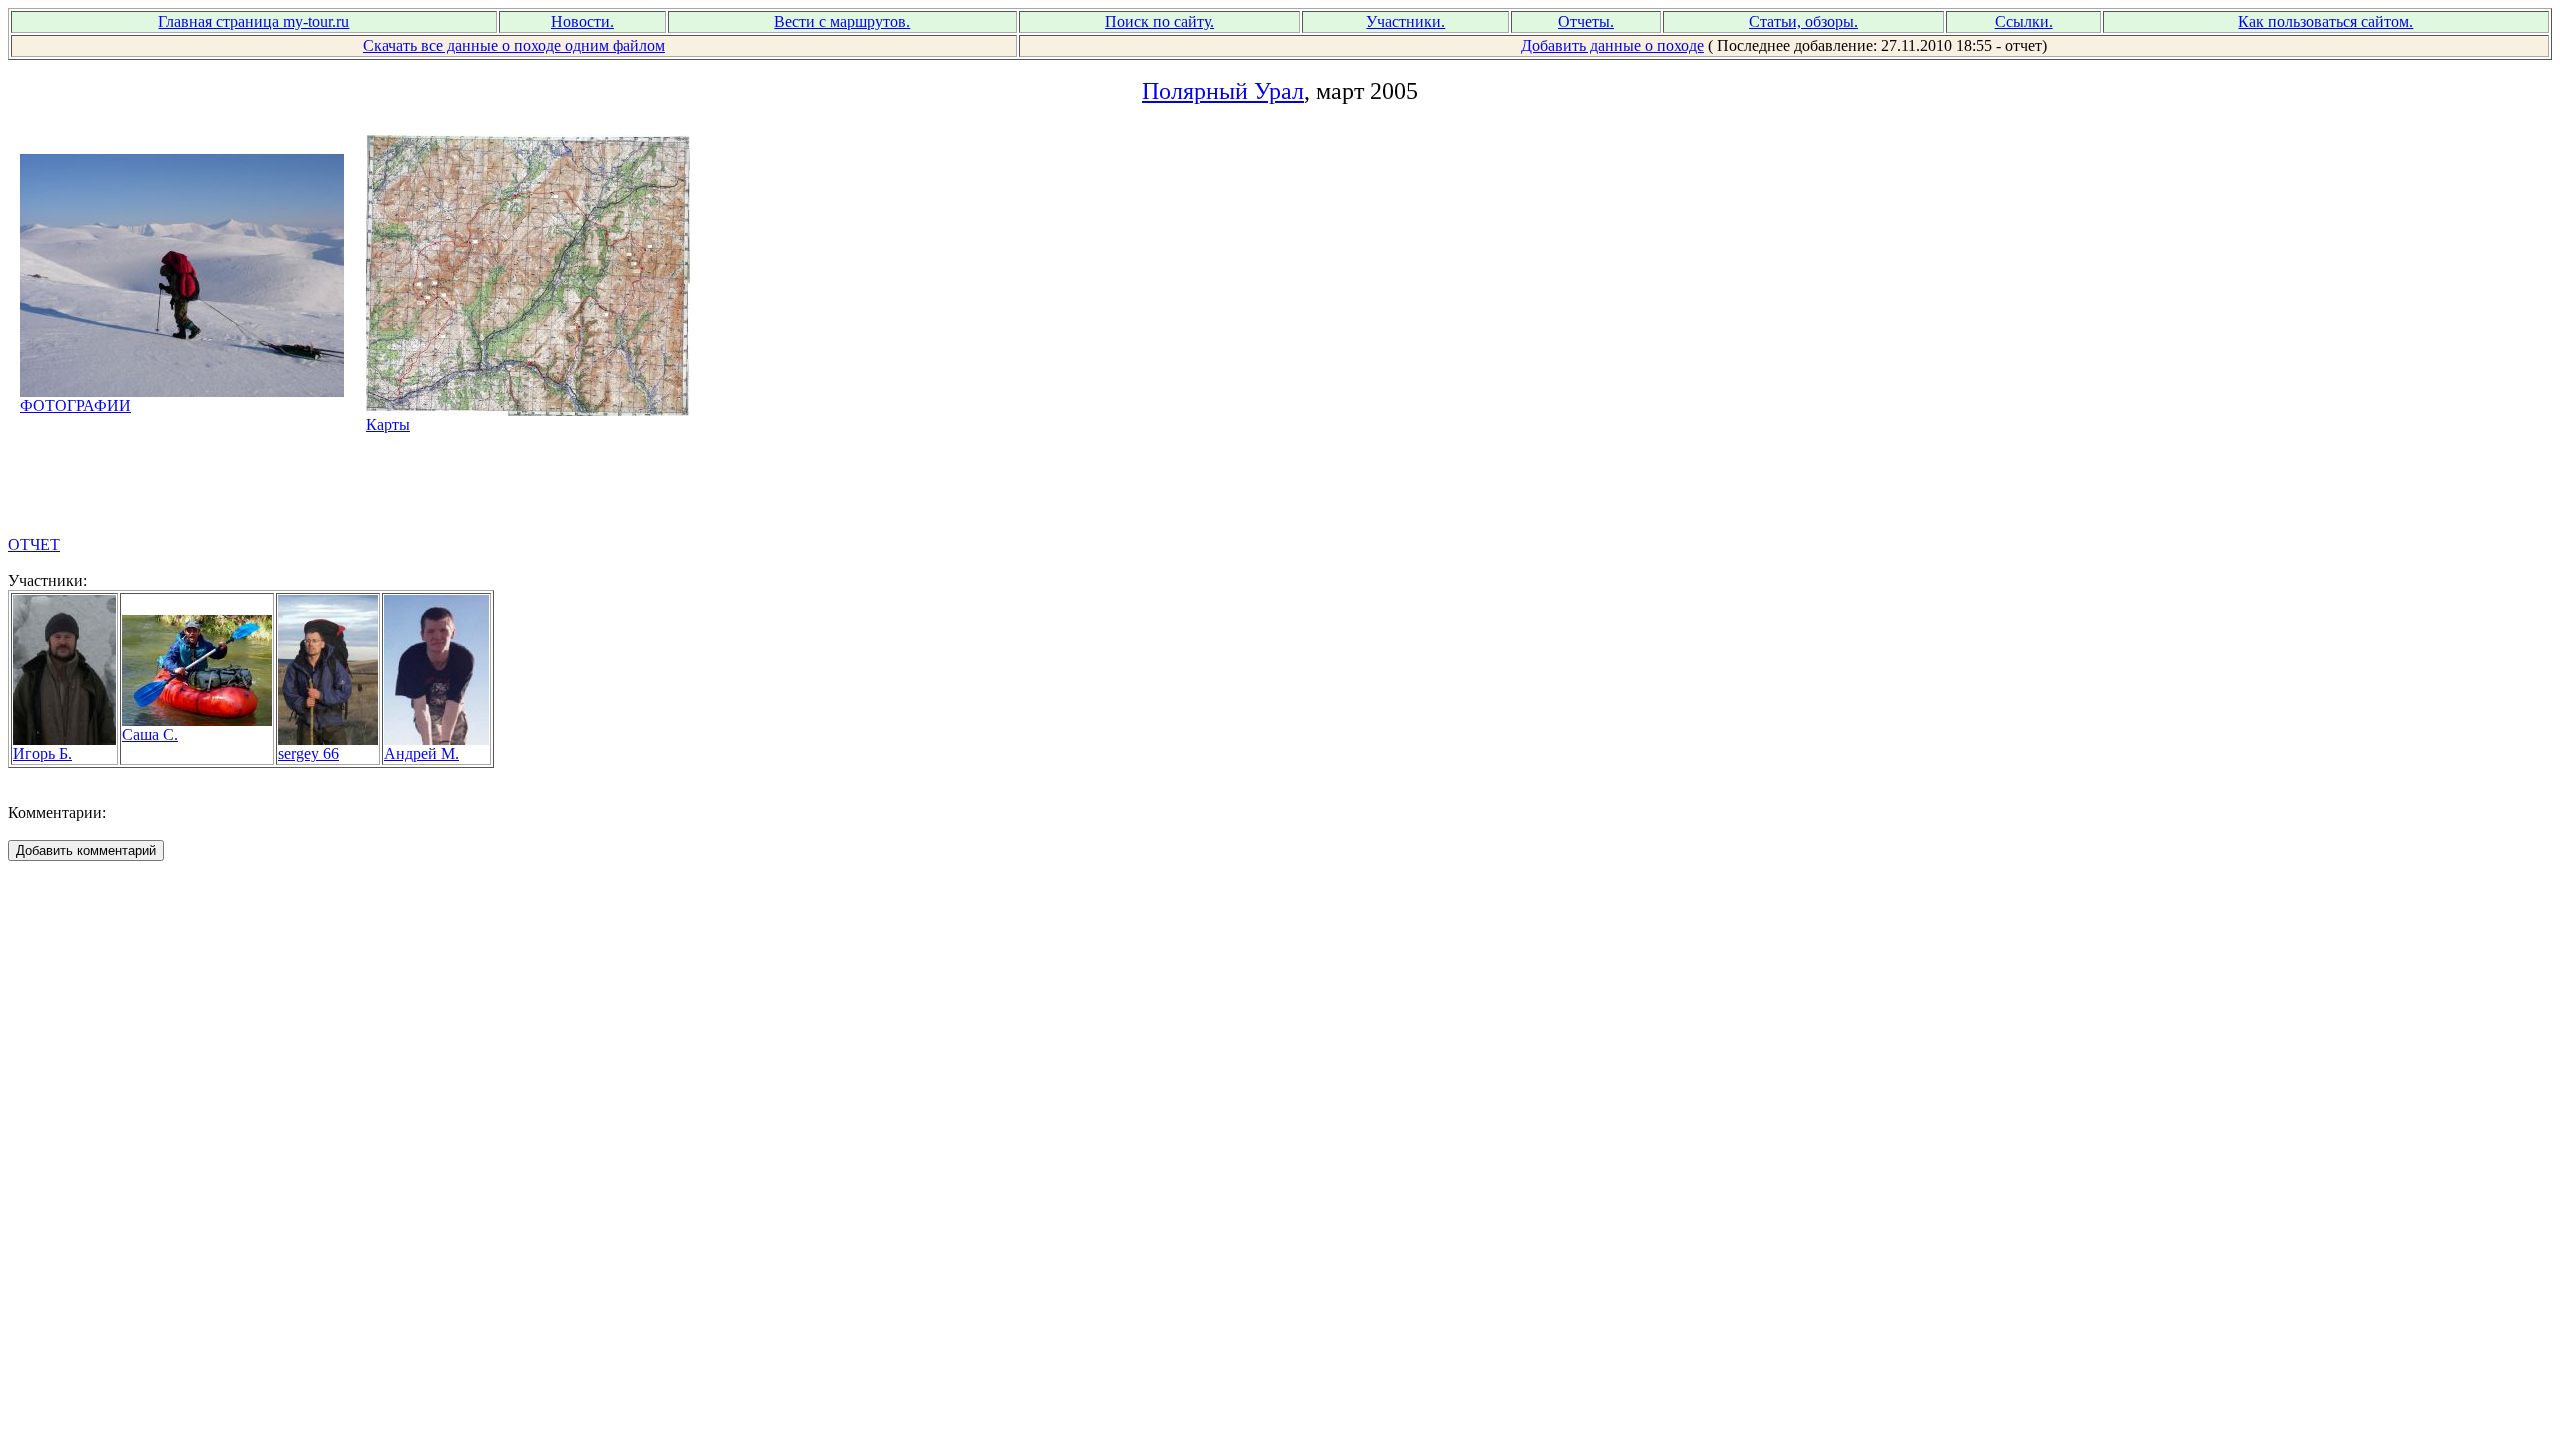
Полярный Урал (1223, 91)
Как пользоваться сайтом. (2325, 21)
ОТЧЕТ (34, 544)
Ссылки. (2024, 21)
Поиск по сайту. (1159, 21)
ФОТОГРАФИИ (75, 405)
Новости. (582, 21)
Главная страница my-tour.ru (253, 21)
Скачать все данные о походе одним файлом (514, 45)
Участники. (1405, 21)
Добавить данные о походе (1612, 45)
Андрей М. (421, 753)
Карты (388, 424)
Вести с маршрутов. (842, 21)
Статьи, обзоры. (1803, 21)
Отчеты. (1586, 21)
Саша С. (150, 734)
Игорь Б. (42, 753)
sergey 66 (308, 753)
